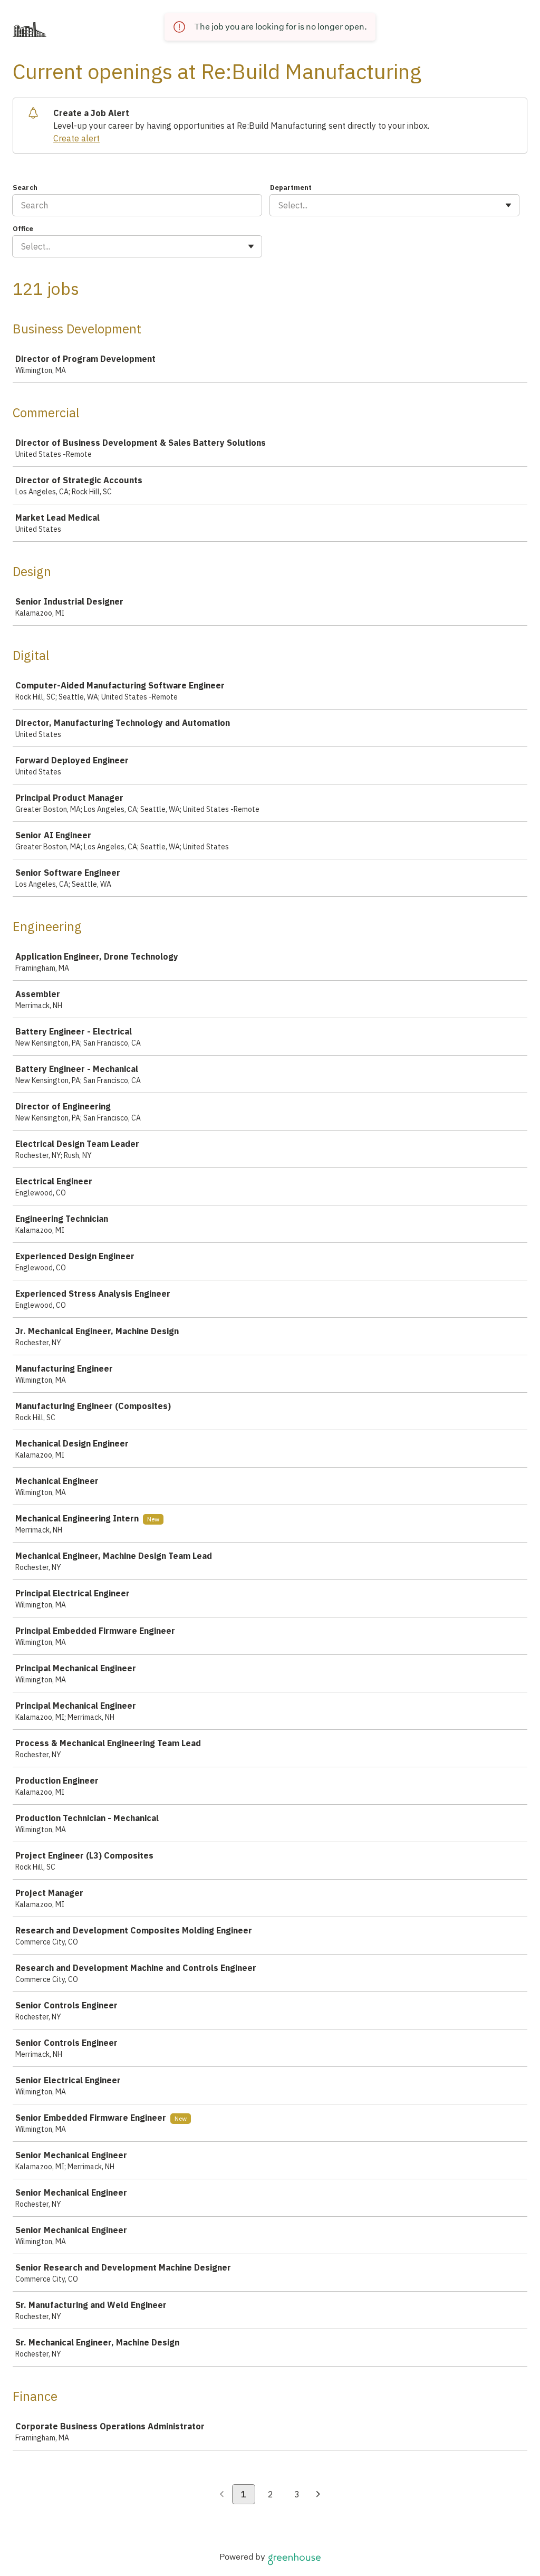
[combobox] (279, 205)
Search (25, 188)
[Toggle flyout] (508, 205)
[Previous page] (222, 2495)
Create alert (76, 138)
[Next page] (318, 2495)
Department (291, 188)
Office (23, 229)
